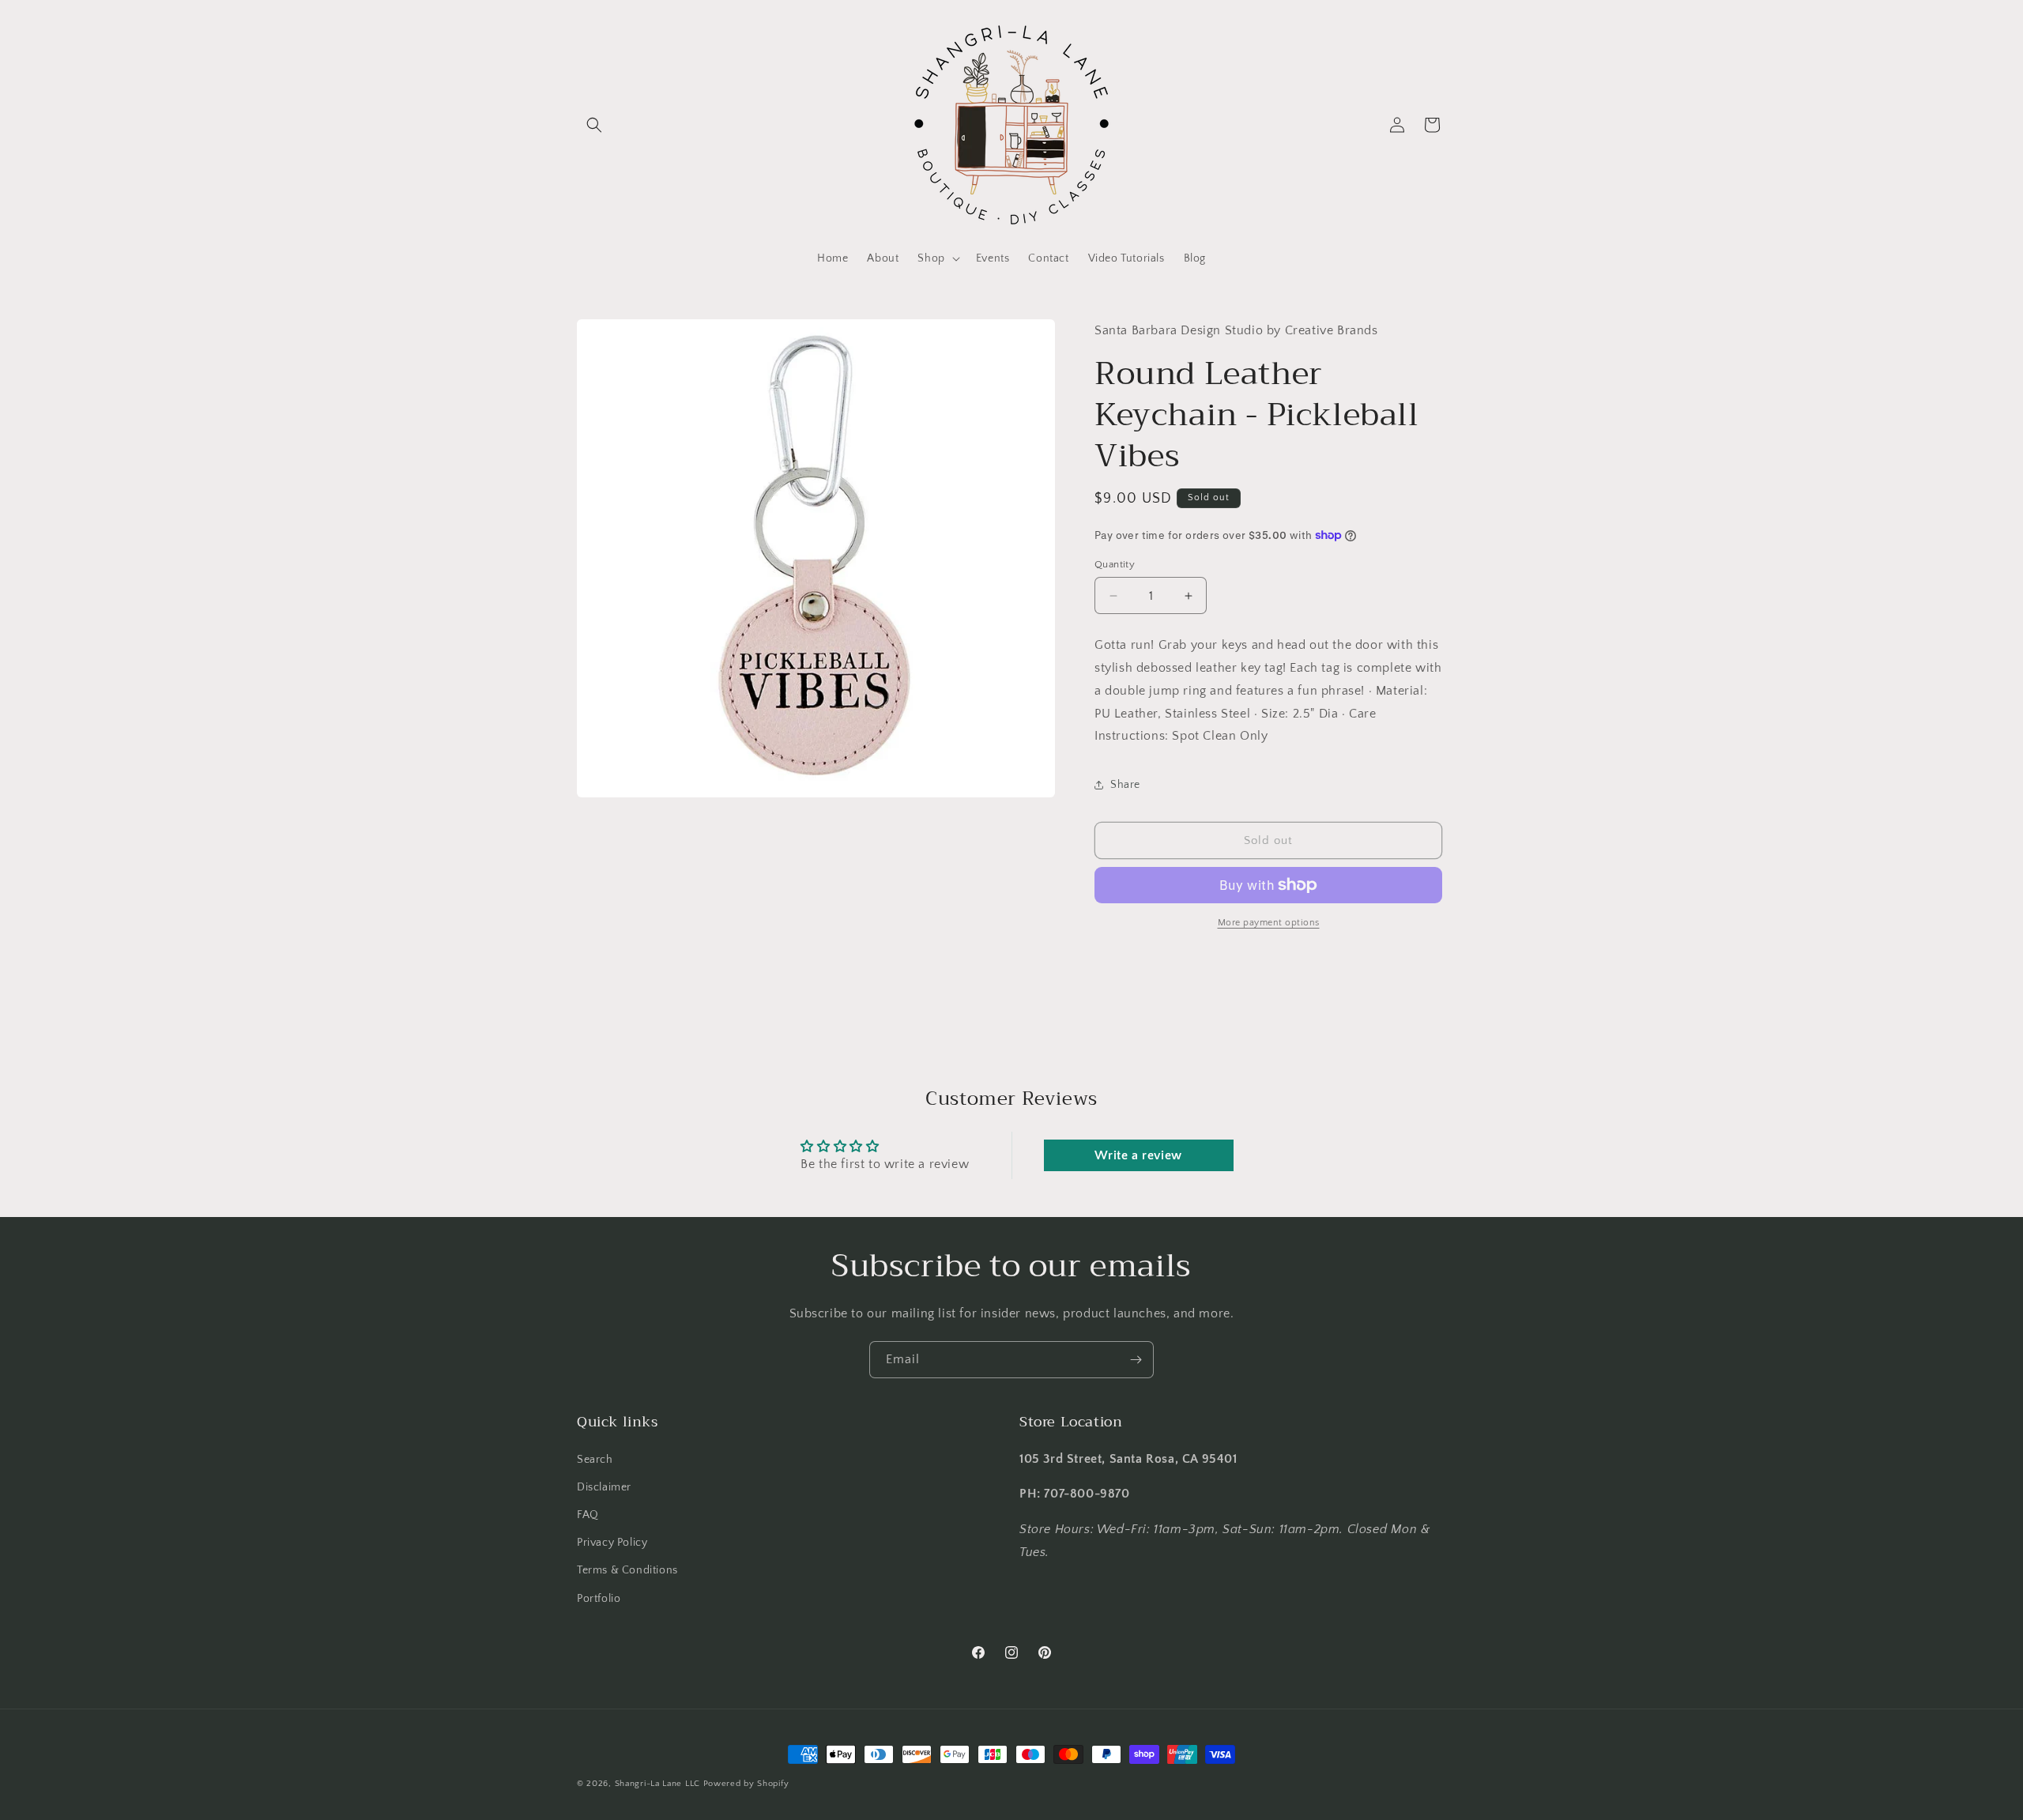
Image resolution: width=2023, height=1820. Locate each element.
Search (595, 1459)
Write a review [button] (1138, 1155)
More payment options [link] (1269, 923)
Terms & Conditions (627, 1570)
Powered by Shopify (746, 1784)
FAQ (588, 1514)
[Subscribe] (1136, 1360)
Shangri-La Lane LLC (657, 1784)
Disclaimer (604, 1487)
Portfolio (599, 1598)
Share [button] (1125, 785)
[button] (594, 125)
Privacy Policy (612, 1542)
